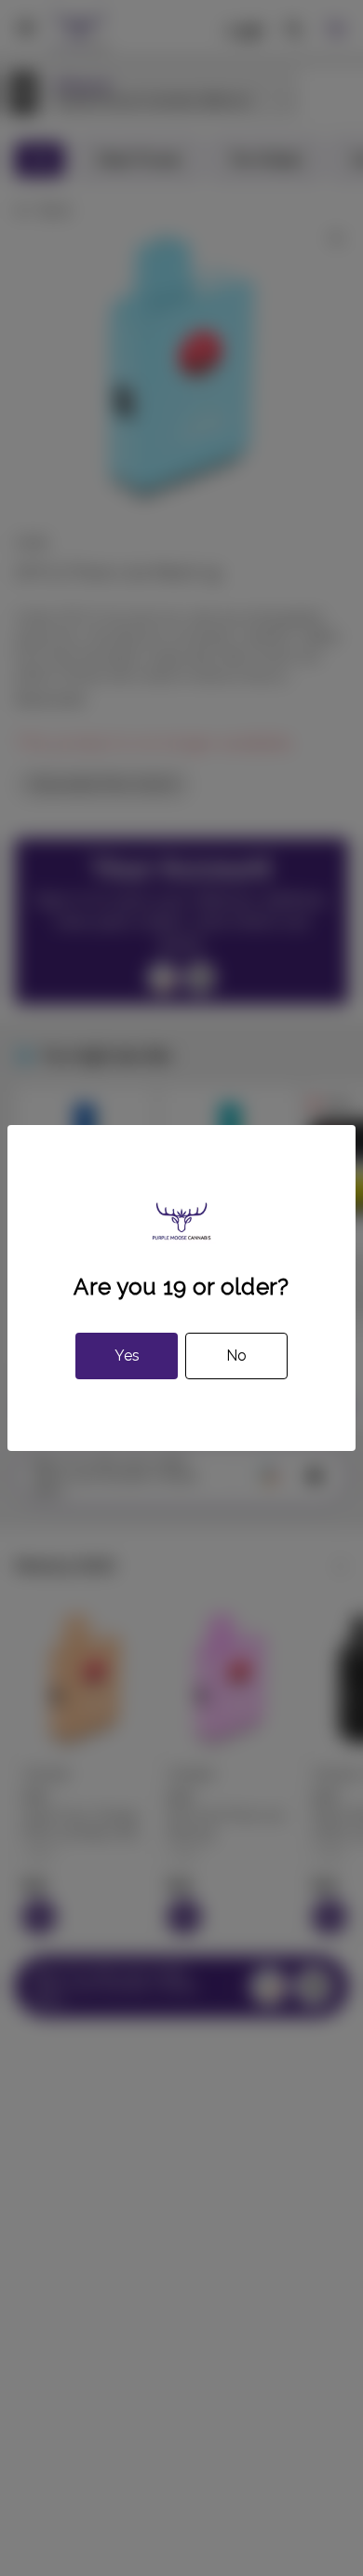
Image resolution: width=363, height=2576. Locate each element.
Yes (127, 1356)
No (236, 1356)
